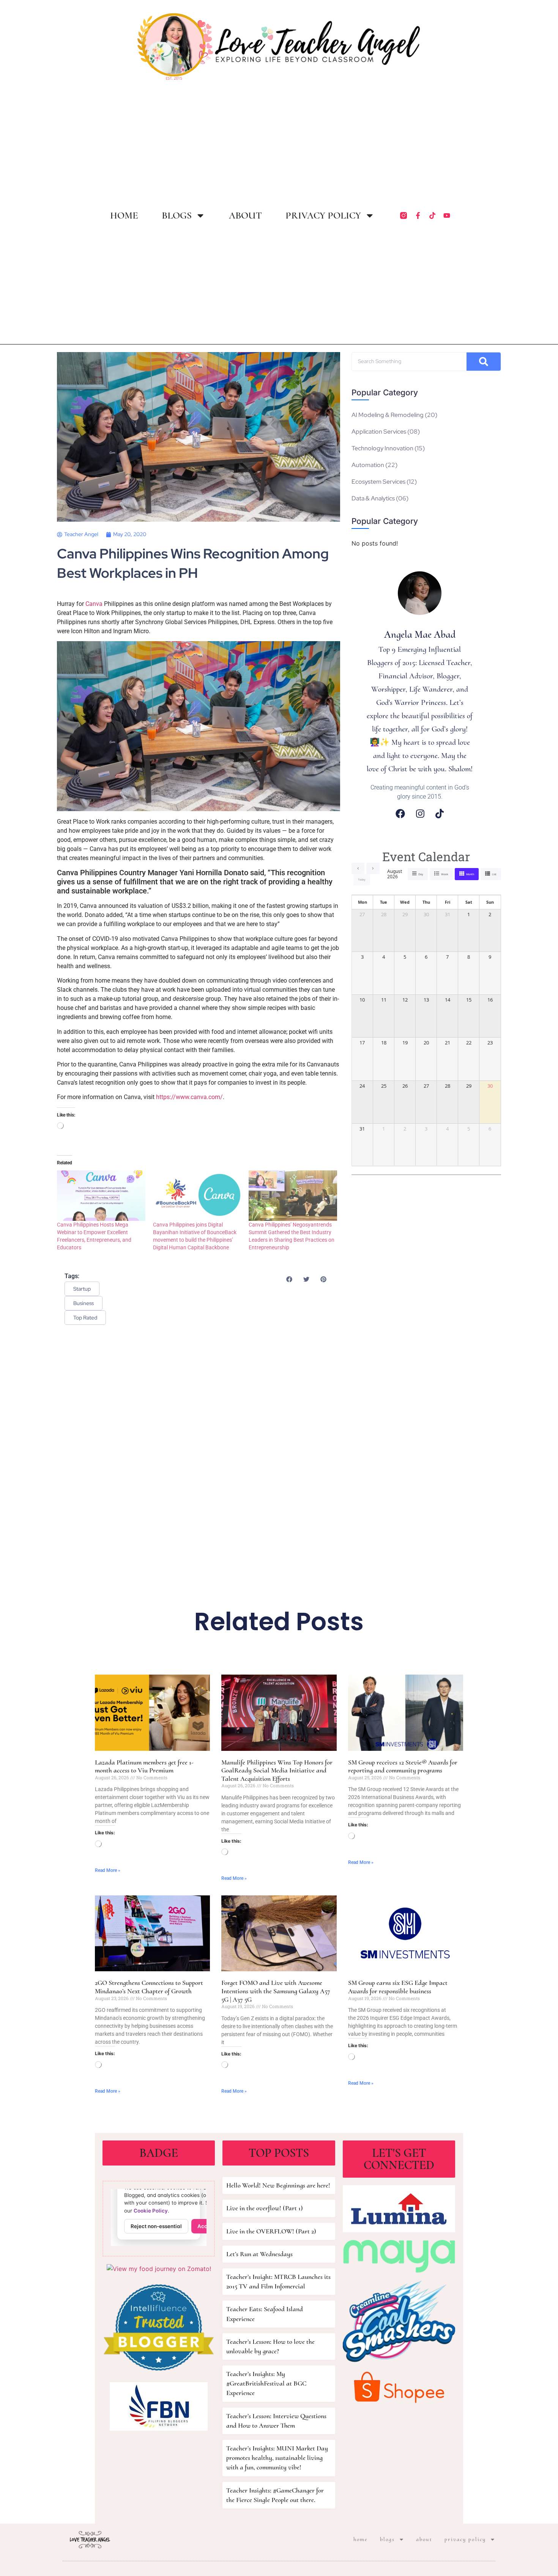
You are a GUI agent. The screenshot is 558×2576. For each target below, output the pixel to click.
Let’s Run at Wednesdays (259, 2254)
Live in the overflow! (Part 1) (265, 2208)
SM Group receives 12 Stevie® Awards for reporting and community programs (403, 1766)
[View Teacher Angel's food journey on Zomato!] (159, 2269)
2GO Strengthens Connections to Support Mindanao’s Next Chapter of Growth (149, 1987)
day (421, 874)
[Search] (484, 362)
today (362, 880)
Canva (94, 604)
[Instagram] (420, 814)
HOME (124, 215)
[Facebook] (400, 814)
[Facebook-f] (418, 215)
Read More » (108, 1870)
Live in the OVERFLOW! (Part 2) (271, 2231)
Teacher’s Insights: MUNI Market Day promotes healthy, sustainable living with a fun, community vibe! (277, 2458)
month (470, 874)
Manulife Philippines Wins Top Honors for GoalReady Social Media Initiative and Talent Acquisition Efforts (277, 1770)
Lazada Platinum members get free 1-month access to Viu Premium (144, 1766)
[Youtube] (447, 215)
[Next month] (373, 868)
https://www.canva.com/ (189, 1097)
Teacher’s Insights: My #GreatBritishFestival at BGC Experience (266, 2383)
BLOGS (177, 215)
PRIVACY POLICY (323, 215)
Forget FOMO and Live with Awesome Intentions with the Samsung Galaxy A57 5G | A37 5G (276, 1991)
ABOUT (245, 215)
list (494, 874)
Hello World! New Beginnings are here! (278, 2185)
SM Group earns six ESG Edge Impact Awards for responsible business (398, 1987)
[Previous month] (358, 868)
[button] (289, 1279)
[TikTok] (440, 814)
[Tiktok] (432, 215)
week (445, 874)
